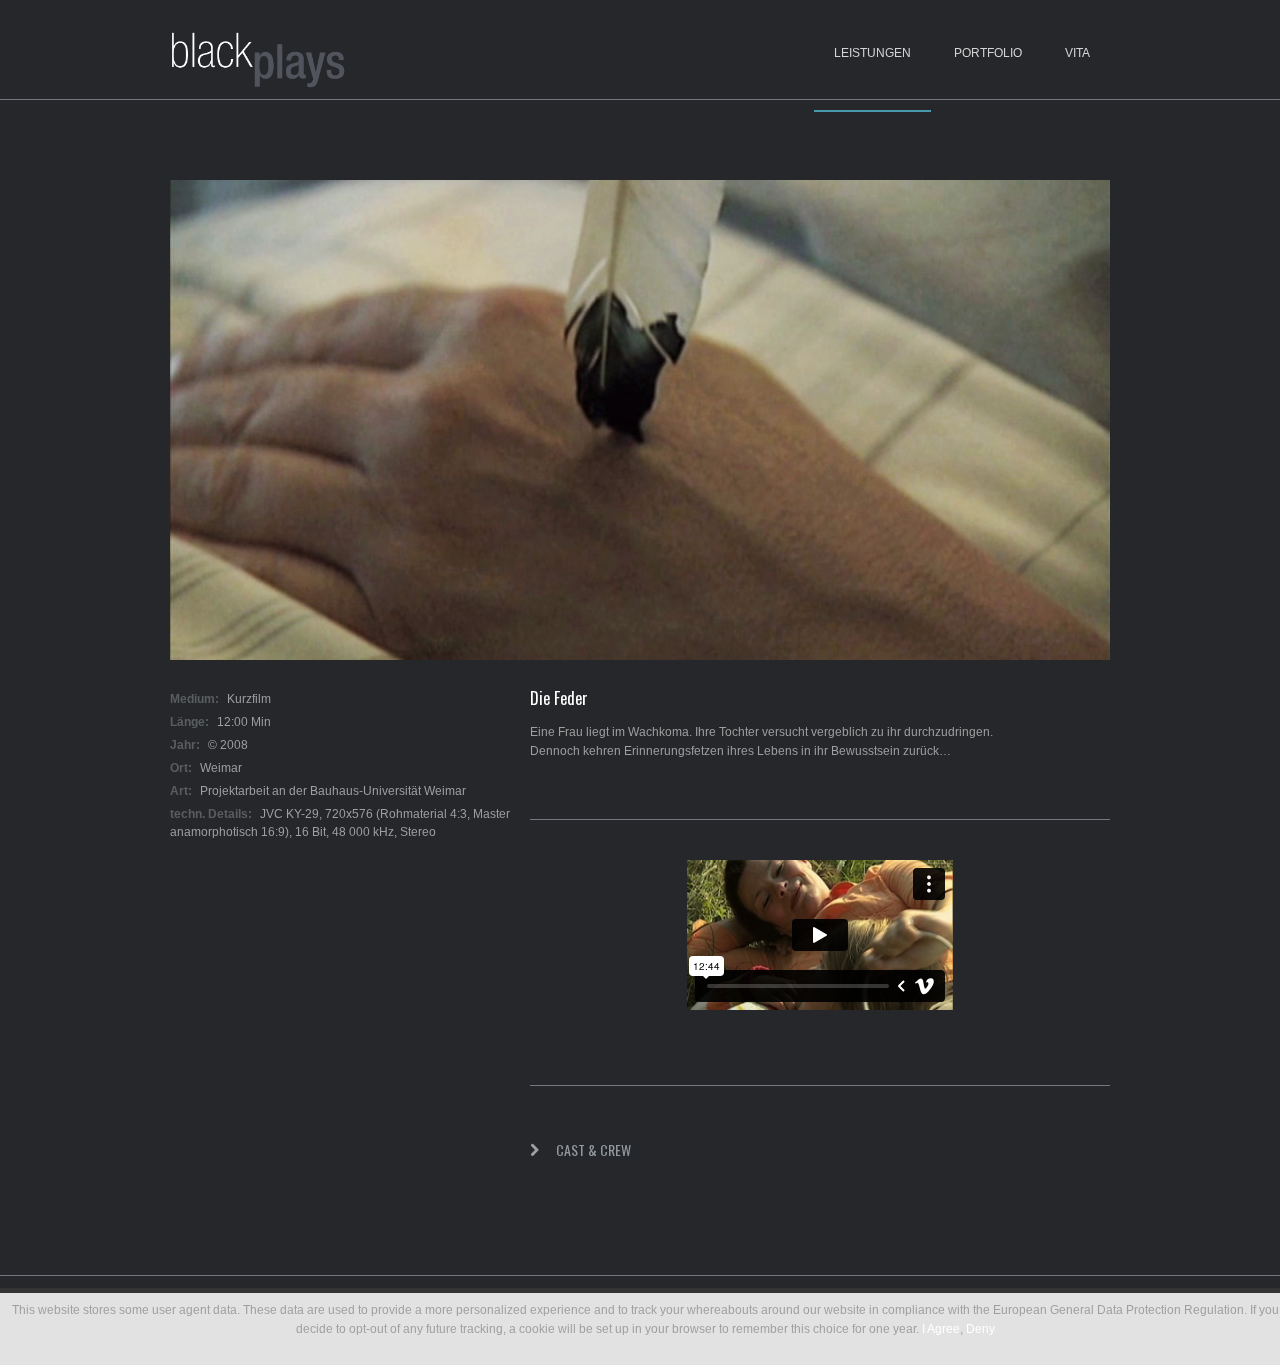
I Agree (941, 1329)
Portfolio (988, 53)
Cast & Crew (593, 1149)
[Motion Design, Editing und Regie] (260, 62)
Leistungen (872, 53)
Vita (1077, 53)
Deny (980, 1329)
